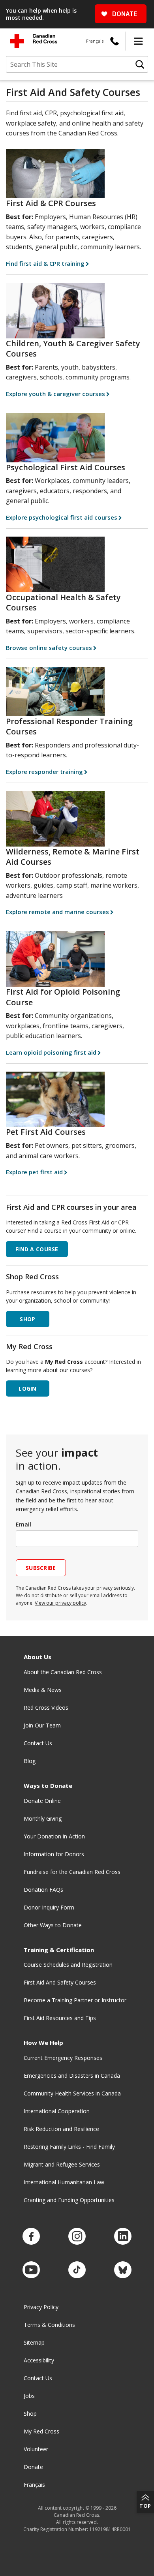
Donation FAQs (43, 1890)
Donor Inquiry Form (49, 1907)
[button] (138, 41)
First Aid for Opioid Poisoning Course (63, 997)
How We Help (43, 2043)
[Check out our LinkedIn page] (123, 2237)
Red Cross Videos (46, 1708)
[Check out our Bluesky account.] (123, 2270)
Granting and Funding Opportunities (69, 2200)
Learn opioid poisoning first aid (51, 1052)
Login (27, 1388)
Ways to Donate (48, 1786)
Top (145, 2506)
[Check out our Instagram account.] (77, 2237)
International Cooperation (57, 2111)
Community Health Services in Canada (72, 2093)
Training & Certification (59, 1950)
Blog (30, 1761)
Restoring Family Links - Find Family (69, 2147)
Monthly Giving (43, 1818)
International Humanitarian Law (64, 2182)
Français (95, 41)
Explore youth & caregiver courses (55, 394)
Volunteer (36, 2449)
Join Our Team (42, 1725)
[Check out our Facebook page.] (31, 2237)
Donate (33, 2467)
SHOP (27, 1319)
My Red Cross (41, 2431)
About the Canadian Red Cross (63, 1672)
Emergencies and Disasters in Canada (72, 2076)
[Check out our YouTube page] (31, 2270)
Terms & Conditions (49, 2325)
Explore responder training (44, 772)
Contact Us (38, 1743)
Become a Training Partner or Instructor (75, 2000)
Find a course (37, 1249)
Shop (30, 2414)
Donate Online (42, 1801)
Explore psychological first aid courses (62, 517)
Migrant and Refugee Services (62, 2164)
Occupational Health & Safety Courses (63, 603)
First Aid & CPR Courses (51, 203)
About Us (38, 1657)
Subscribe (41, 1568)
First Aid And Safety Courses (60, 1982)
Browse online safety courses (49, 648)
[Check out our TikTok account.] (77, 2270)
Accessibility (39, 2360)
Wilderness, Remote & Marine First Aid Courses (73, 857)
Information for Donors (54, 1854)
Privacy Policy (41, 2307)
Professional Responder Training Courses (69, 727)
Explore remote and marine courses (57, 912)
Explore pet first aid (34, 1172)
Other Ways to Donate (53, 1925)
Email (23, 1524)
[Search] (140, 64)
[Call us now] (115, 41)
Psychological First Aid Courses (66, 467)
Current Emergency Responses (63, 2058)
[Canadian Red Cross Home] (34, 41)
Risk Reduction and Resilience (61, 2129)
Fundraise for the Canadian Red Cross (72, 1872)
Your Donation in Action (54, 1836)
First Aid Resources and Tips (60, 2018)
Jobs (29, 2396)
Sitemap (34, 2342)
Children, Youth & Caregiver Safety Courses (73, 349)
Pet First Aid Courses (46, 1132)
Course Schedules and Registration (68, 1965)
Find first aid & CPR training (45, 263)
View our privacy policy (60, 1603)
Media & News (43, 1690)
